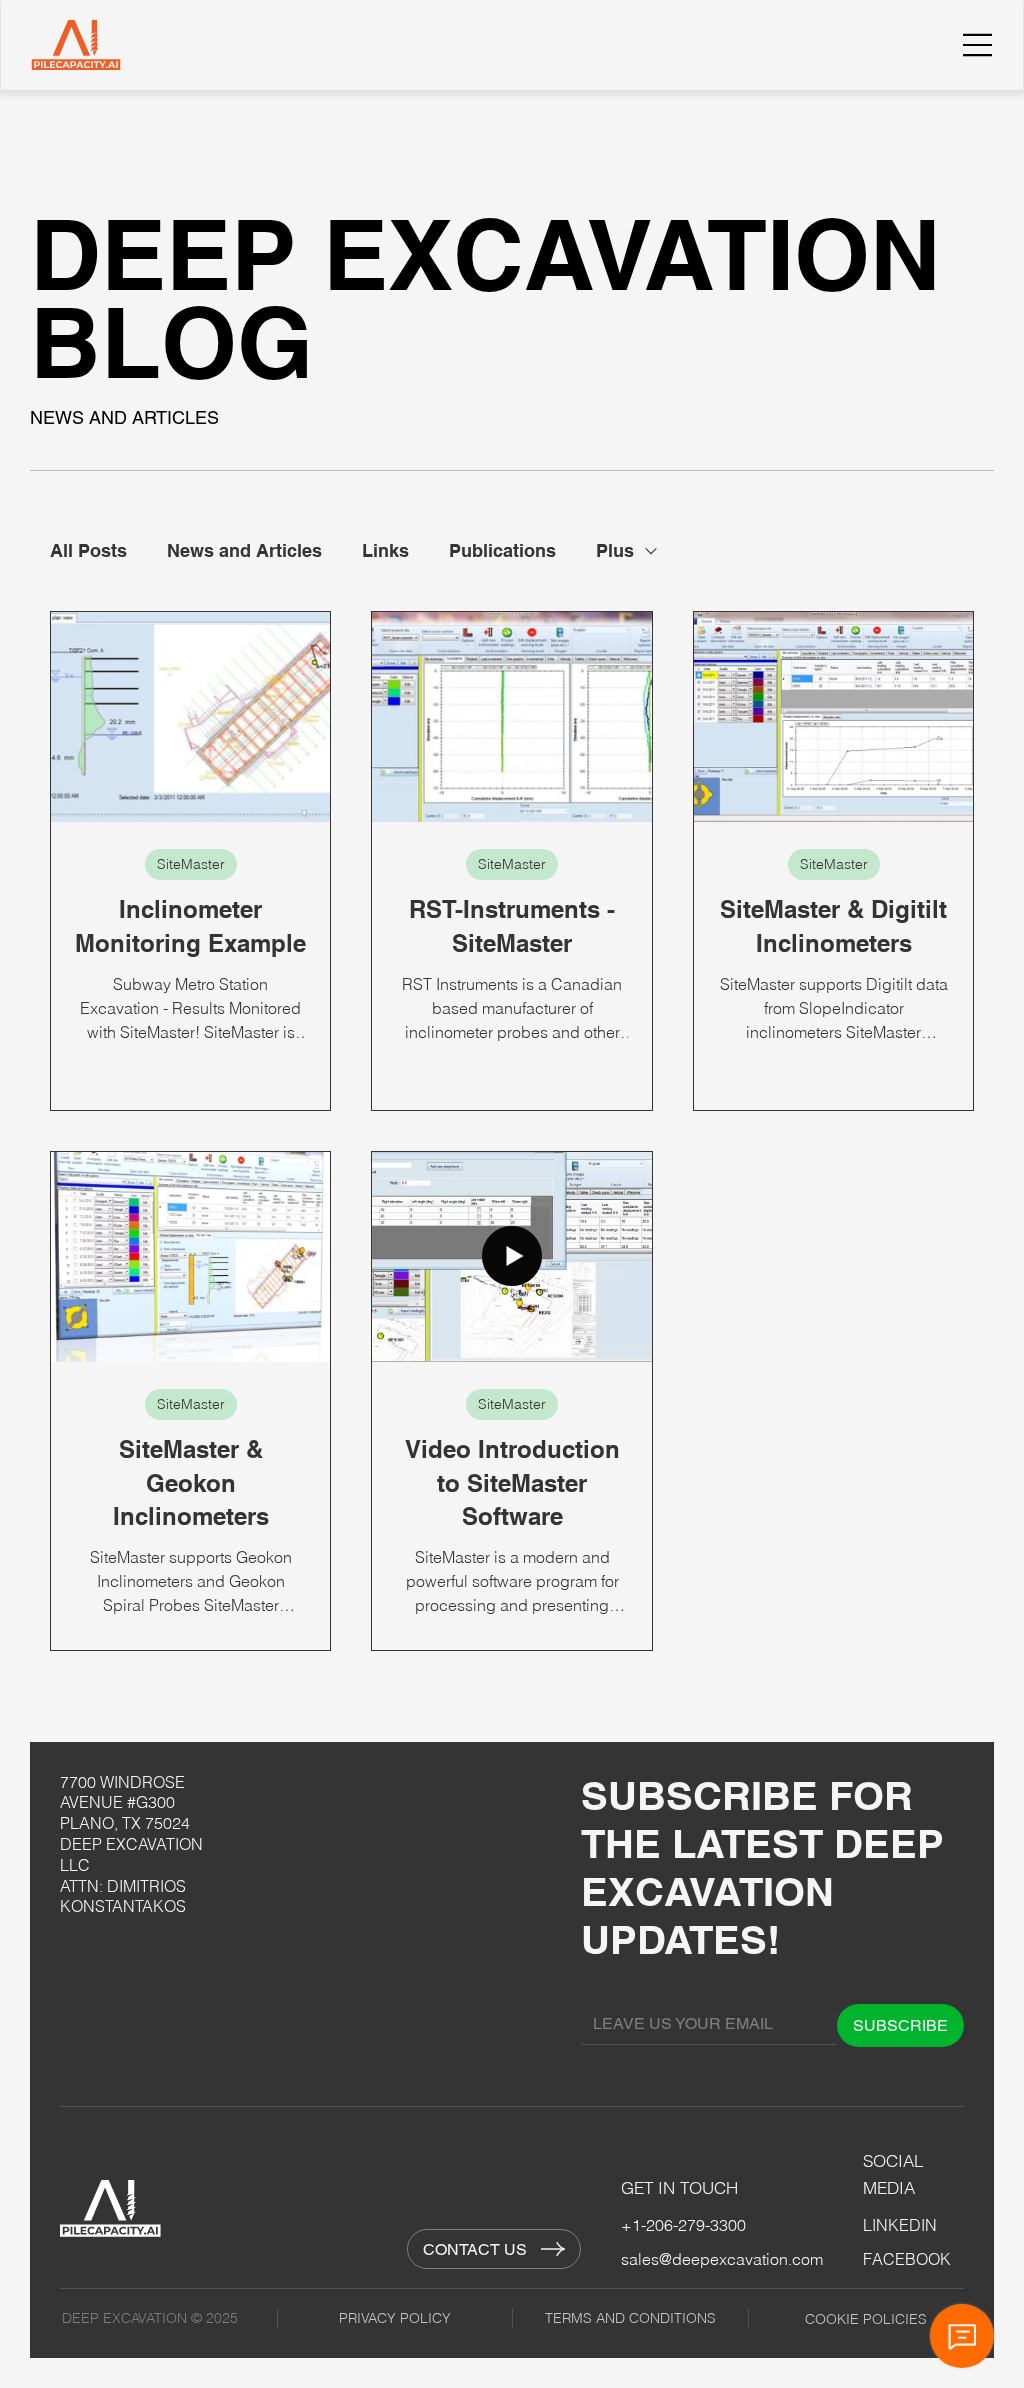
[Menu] (978, 45)
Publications (502, 550)
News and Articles (244, 550)
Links (385, 550)
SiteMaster (191, 864)
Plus (615, 550)
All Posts (88, 550)
